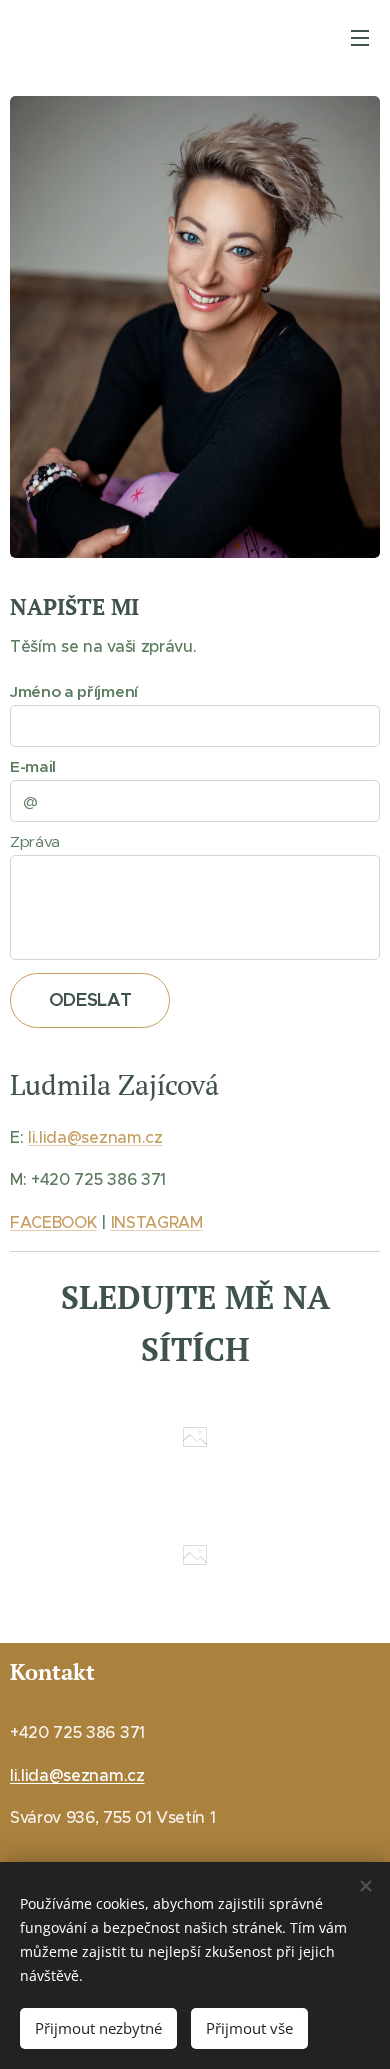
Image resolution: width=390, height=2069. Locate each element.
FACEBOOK (53, 1222)
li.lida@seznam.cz (95, 1137)
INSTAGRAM (157, 1222)
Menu (360, 37)
